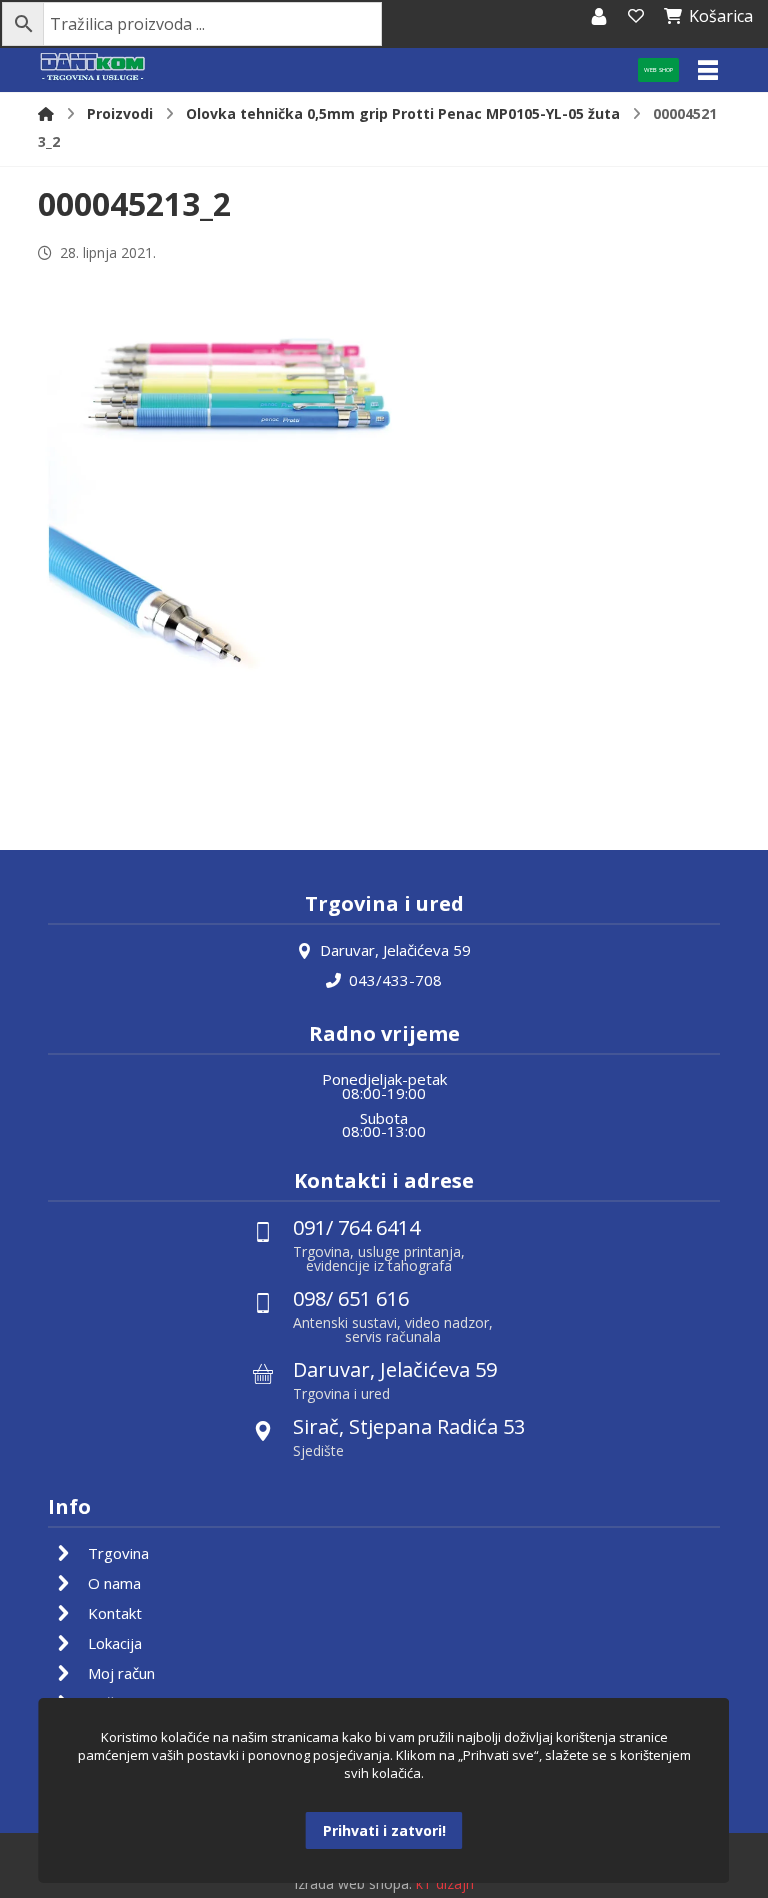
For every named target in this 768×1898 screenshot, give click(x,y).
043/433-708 (395, 980)
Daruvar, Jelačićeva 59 (395, 950)
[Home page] (46, 113)
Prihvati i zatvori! (384, 1830)
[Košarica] (636, 16)
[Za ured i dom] (93, 67)
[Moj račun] (599, 16)
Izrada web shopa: (353, 1883)
